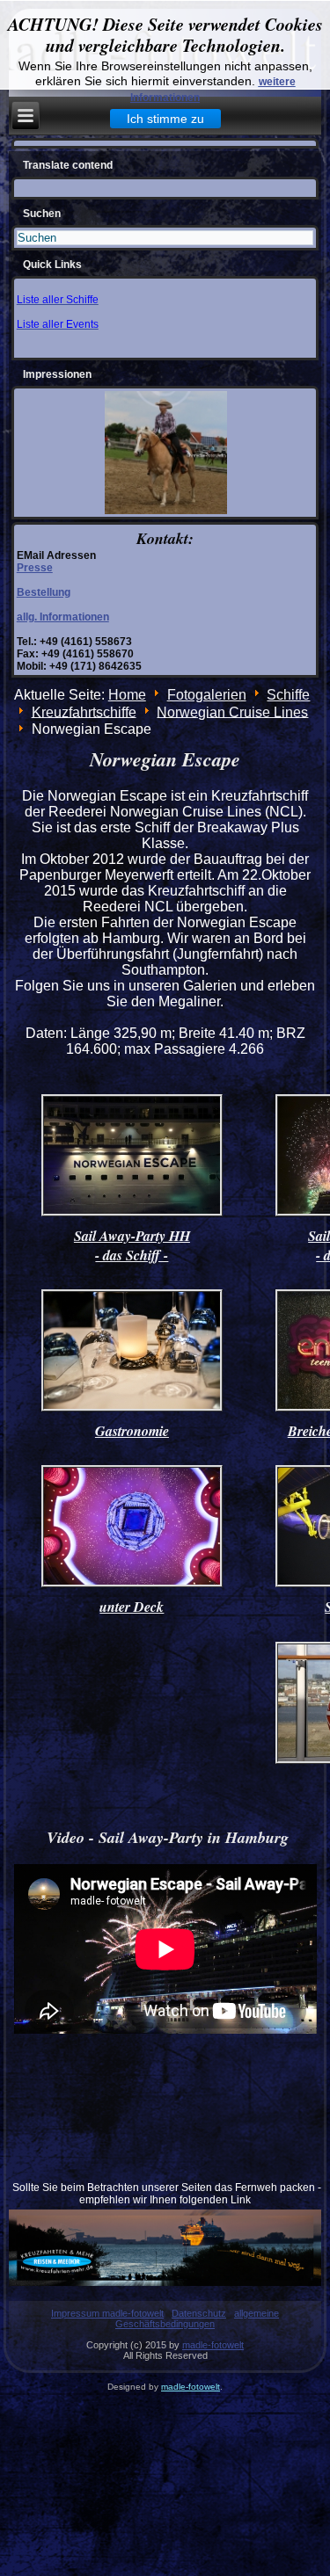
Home (127, 695)
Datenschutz (199, 2313)
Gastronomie (132, 1431)
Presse (35, 568)
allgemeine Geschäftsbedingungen (197, 2318)
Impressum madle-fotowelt (107, 2313)
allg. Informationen (63, 617)
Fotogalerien (207, 695)
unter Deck (132, 1607)
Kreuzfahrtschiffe (84, 711)
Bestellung (44, 592)
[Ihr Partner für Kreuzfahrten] (165, 2248)
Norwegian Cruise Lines (232, 711)
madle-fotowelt (213, 2345)
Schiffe (288, 695)
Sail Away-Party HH (132, 1236)
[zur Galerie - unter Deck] (132, 1585)
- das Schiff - (132, 1255)
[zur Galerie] (132, 1214)
